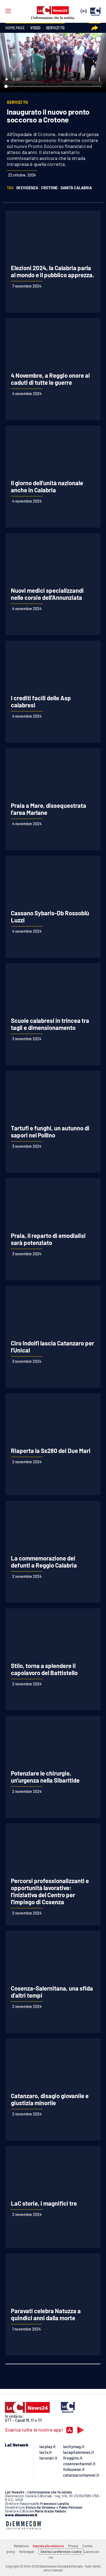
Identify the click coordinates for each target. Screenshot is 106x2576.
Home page (15, 28)
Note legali (27, 2552)
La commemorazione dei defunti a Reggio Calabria (44, 1562)
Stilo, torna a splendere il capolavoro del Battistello (44, 1669)
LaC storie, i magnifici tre (44, 2203)
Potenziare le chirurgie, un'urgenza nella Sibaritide (45, 1777)
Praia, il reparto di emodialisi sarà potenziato (48, 1239)
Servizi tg (55, 28)
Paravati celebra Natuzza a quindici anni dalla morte (46, 2314)
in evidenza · (28, 188)
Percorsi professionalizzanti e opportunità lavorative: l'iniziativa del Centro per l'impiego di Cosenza (50, 1891)
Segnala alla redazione (48, 2546)
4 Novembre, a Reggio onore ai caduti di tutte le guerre (50, 379)
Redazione (21, 2546)
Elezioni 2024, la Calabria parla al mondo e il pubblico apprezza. (52, 271)
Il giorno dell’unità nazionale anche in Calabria (47, 486)
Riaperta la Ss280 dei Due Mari (51, 1451)
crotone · (50, 188)
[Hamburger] (8, 11)
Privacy (73, 2546)
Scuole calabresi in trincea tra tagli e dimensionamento (50, 1024)
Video (35, 28)
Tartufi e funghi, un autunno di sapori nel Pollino (50, 1131)
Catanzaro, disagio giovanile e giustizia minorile (50, 2099)
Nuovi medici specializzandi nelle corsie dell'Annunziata (47, 594)
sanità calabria (76, 188)
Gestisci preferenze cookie (61, 2552)
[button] (95, 28)
